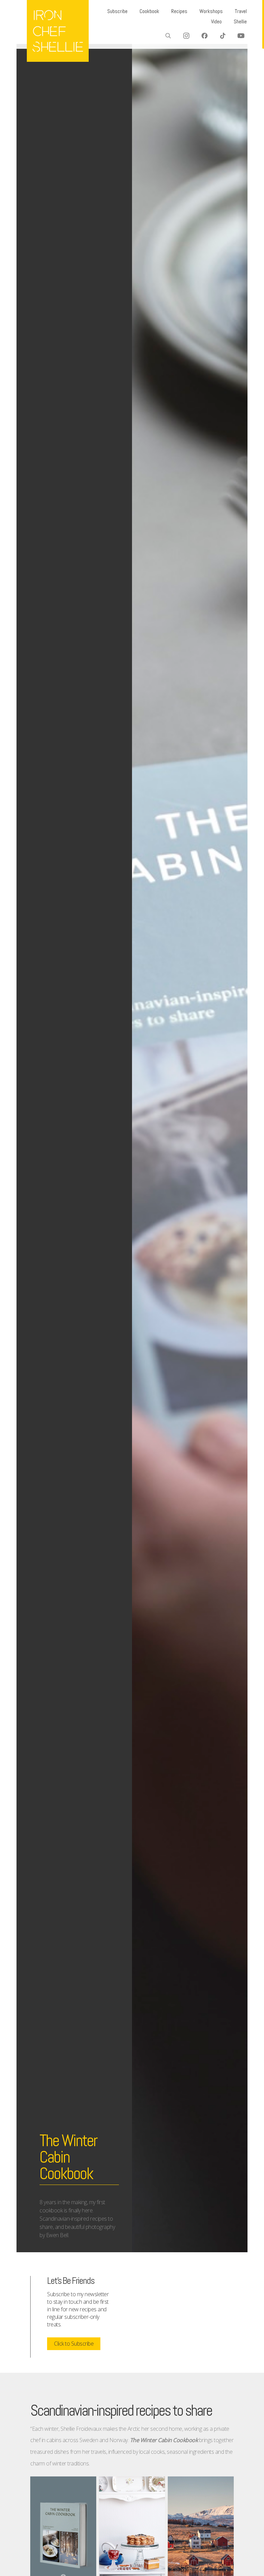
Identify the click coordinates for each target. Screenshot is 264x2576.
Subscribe (117, 11)
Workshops (211, 11)
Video (216, 21)
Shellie (240, 21)
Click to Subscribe (74, 2344)
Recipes (179, 11)
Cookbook (149, 11)
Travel (241, 11)
